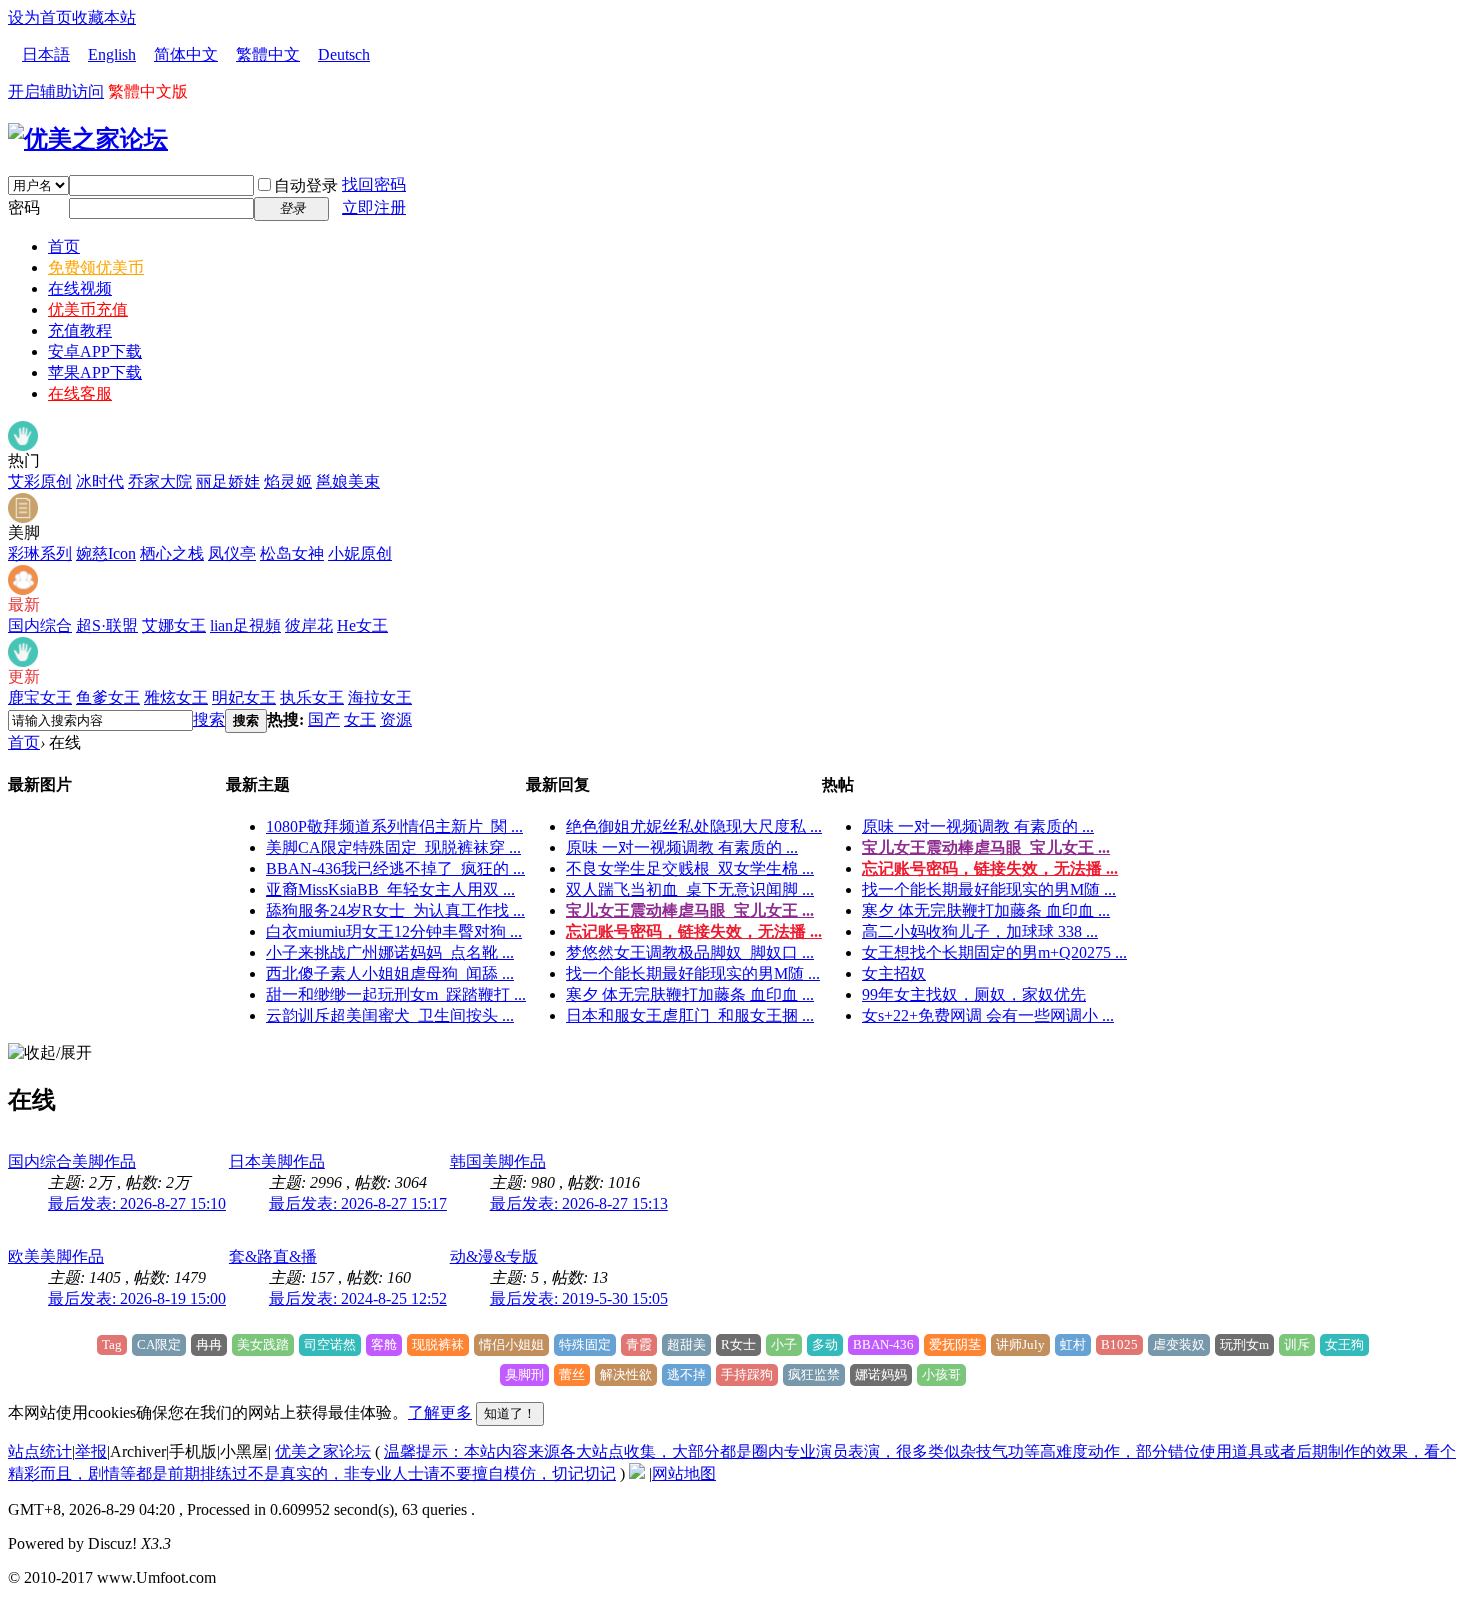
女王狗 (1344, 1344)
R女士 (738, 1344)
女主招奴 (894, 973)
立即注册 (374, 207)
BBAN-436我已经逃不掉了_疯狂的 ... (395, 868)
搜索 (209, 719)
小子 (784, 1344)
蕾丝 (572, 1374)
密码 (24, 207)
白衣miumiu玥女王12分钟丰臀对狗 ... (394, 931)
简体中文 (186, 54)
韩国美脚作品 (498, 1161)
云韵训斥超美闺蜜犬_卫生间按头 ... (390, 1015)
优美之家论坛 (323, 1451)
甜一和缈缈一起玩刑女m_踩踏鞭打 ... (396, 994)
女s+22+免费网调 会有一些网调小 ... (988, 1015)
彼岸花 (309, 625)
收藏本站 (104, 17)
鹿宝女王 (40, 697)
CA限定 (159, 1344)
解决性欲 (626, 1374)
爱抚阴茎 (955, 1344)
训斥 (1297, 1344)
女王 (360, 719)
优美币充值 (88, 309)
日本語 (46, 54)
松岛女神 (292, 553)
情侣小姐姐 (511, 1344)
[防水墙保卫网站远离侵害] (637, 1473)
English (112, 54)
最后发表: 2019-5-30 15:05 (579, 1298)
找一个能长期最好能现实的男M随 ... (693, 973)
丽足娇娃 (228, 481)
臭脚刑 (524, 1374)
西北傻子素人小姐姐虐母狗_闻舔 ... (390, 973)
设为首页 (40, 17)
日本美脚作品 (277, 1161)
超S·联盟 (107, 625)
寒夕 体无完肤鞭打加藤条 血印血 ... (690, 994)
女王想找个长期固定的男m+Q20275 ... (994, 952)
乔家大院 (160, 481)
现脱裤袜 (438, 1344)
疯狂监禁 (814, 1374)
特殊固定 (585, 1344)
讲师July (1020, 1344)
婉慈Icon (106, 553)
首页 (64, 246)
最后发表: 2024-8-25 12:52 (358, 1298)
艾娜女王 (174, 625)
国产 (324, 719)
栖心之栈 (172, 553)
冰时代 (100, 481)
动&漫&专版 (494, 1256)
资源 (396, 719)
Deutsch (344, 54)
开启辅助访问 (56, 91)
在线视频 (80, 288)
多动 (825, 1344)
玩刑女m (1244, 1344)
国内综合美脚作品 (72, 1161)
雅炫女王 (176, 697)
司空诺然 (330, 1344)
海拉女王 (380, 697)
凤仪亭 (232, 553)
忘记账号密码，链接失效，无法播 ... (694, 931)
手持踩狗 (747, 1374)
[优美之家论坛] (88, 139)
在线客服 (80, 393)
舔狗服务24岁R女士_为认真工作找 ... (395, 910)
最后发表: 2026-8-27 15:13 (579, 1203)
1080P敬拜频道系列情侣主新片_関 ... (394, 826)
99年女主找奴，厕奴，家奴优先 (974, 994)
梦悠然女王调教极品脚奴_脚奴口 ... (690, 952)
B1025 (1119, 1344)
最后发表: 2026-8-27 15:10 (137, 1203)
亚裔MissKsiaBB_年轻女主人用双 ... (390, 889)
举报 (91, 1451)
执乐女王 (312, 697)
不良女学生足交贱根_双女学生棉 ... (690, 868)
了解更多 (440, 1412)
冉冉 (209, 1344)
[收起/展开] (50, 1053)
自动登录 (306, 185)
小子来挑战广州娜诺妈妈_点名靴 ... (390, 952)
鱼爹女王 (108, 697)
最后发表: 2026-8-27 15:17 (358, 1203)
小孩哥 (941, 1374)
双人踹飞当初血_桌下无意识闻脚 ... (690, 889)
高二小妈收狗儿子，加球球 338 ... (980, 931)
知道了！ (510, 1413)
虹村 (1073, 1344)
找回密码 (374, 184)
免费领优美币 (96, 267)
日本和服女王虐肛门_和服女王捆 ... (690, 1015)
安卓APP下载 (95, 351)
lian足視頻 (245, 625)
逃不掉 (686, 1374)
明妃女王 (244, 697)
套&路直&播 (273, 1256)
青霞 (639, 1344)
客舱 (384, 1344)
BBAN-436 (883, 1344)
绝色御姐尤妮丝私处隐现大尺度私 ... (694, 826)
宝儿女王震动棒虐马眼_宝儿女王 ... (690, 910)
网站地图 (684, 1473)
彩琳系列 (40, 553)
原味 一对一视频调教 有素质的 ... (682, 847)
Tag (112, 1344)
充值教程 (80, 330)
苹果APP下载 (95, 372)
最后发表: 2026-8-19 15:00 (137, 1298)
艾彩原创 (40, 481)
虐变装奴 (1179, 1344)
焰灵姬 (288, 481)
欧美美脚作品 (56, 1256)
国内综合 (40, 625)
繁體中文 (268, 54)
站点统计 (40, 1451)
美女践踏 (263, 1344)
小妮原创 (360, 553)
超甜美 (686, 1344)
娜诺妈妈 (881, 1374)
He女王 (362, 625)
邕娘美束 (348, 481)
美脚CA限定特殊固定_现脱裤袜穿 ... (393, 847)
